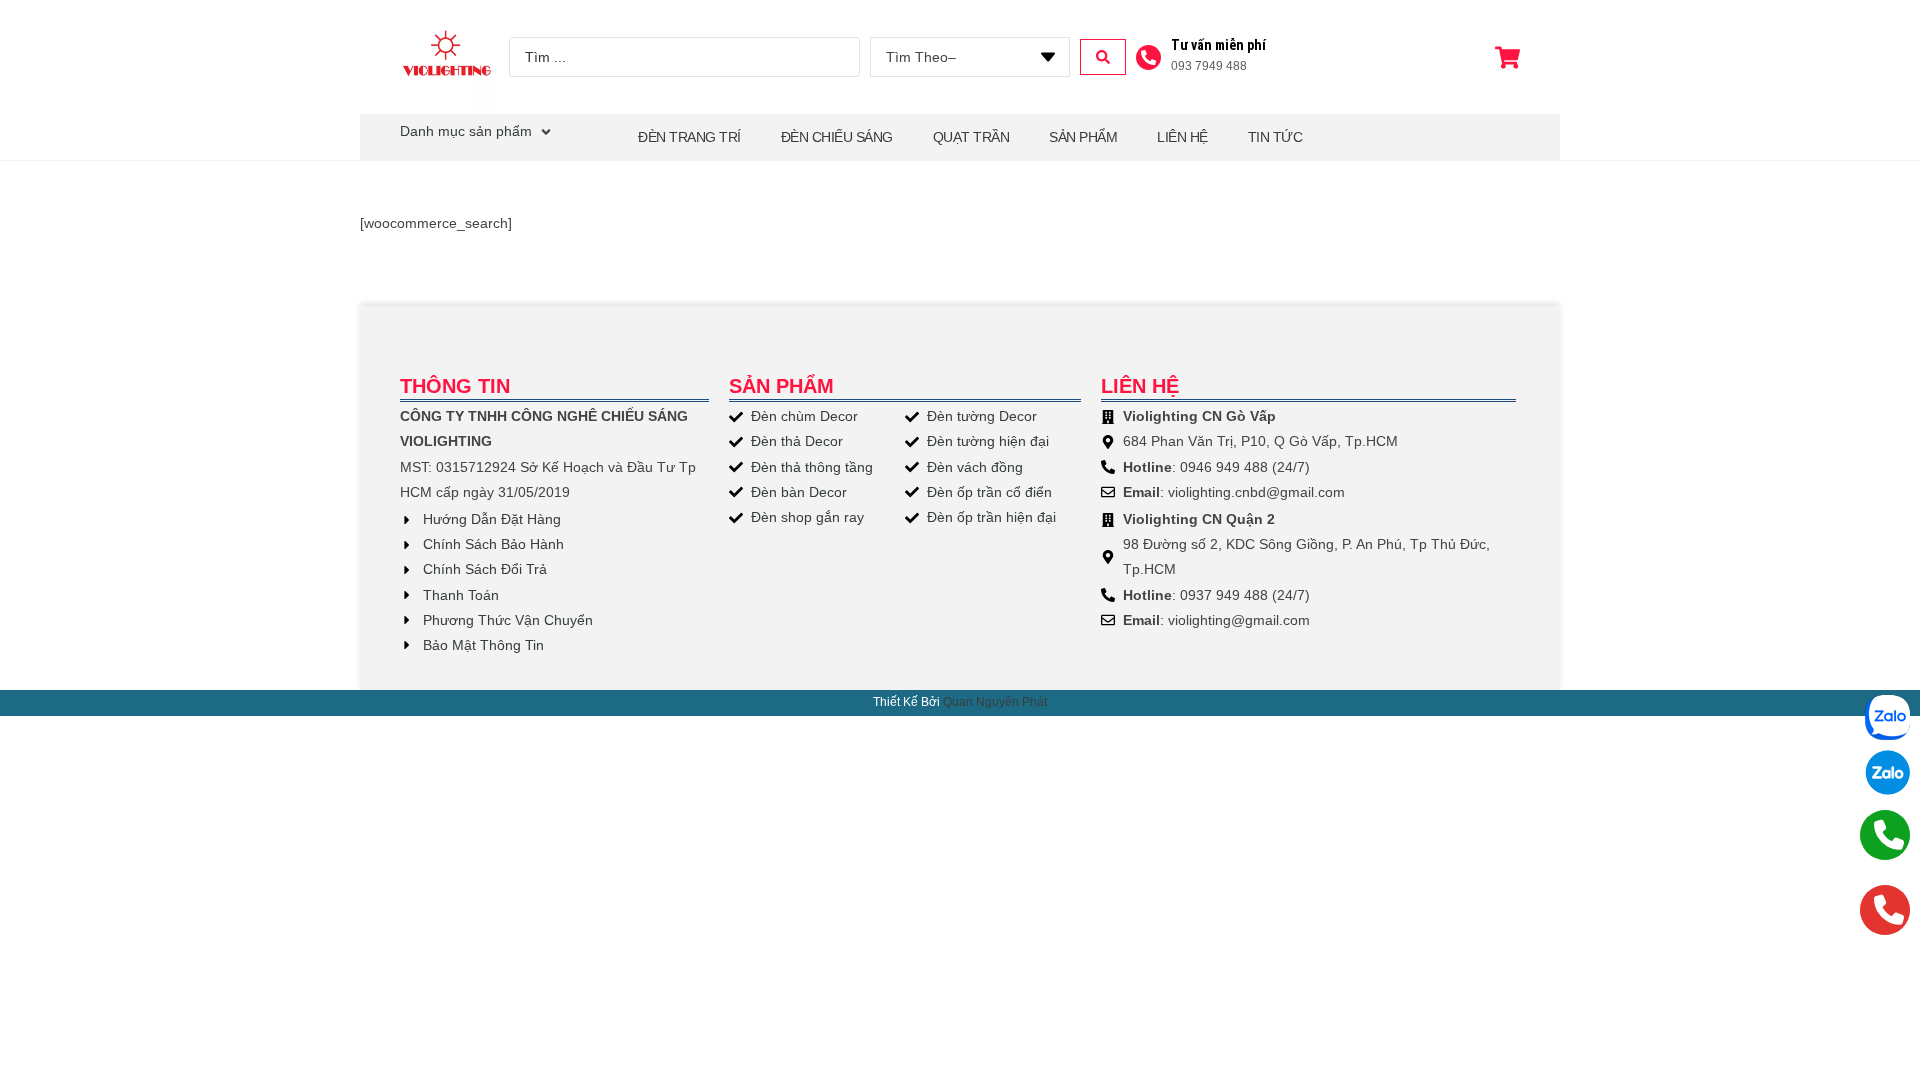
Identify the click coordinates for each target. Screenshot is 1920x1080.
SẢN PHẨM (1083, 137)
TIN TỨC (1275, 137)
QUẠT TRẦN (971, 137)
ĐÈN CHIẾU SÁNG (837, 137)
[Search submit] (1103, 57)
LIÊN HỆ (1182, 137)
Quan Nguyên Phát (995, 702)
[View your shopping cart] (1510, 57)
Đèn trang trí (689, 137)
